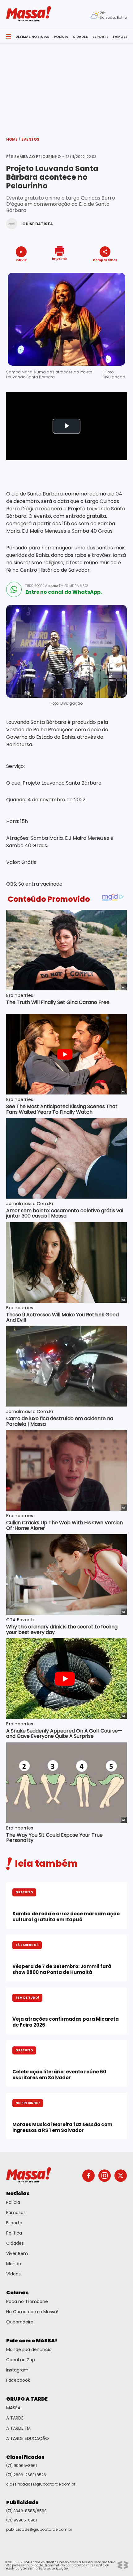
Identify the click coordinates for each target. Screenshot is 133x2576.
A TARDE (15, 2418)
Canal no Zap (21, 2360)
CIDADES (80, 37)
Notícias (18, 2193)
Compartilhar (105, 260)
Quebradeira (20, 2322)
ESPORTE (100, 37)
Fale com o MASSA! (32, 2341)
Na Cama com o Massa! (32, 2312)
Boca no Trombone (27, 2301)
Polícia (13, 2202)
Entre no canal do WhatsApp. (64, 592)
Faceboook (18, 2380)
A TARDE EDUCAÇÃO (28, 2438)
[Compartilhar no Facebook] (96, 272)
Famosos (16, 2213)
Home (13, 139)
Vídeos (13, 2274)
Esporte (14, 2223)
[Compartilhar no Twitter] (103, 271)
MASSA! (14, 2408)
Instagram (17, 2370)
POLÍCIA (61, 37)
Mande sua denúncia (29, 2349)
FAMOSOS (122, 37)
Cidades (15, 2243)
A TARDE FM (18, 2428)
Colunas (17, 2293)
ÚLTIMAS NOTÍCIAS (32, 37)
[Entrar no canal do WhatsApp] (14, 589)
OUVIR (21, 260)
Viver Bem (17, 2253)
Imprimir (60, 258)
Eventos (30, 139)
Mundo (14, 2264)
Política (14, 2233)
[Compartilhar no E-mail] (112, 271)
